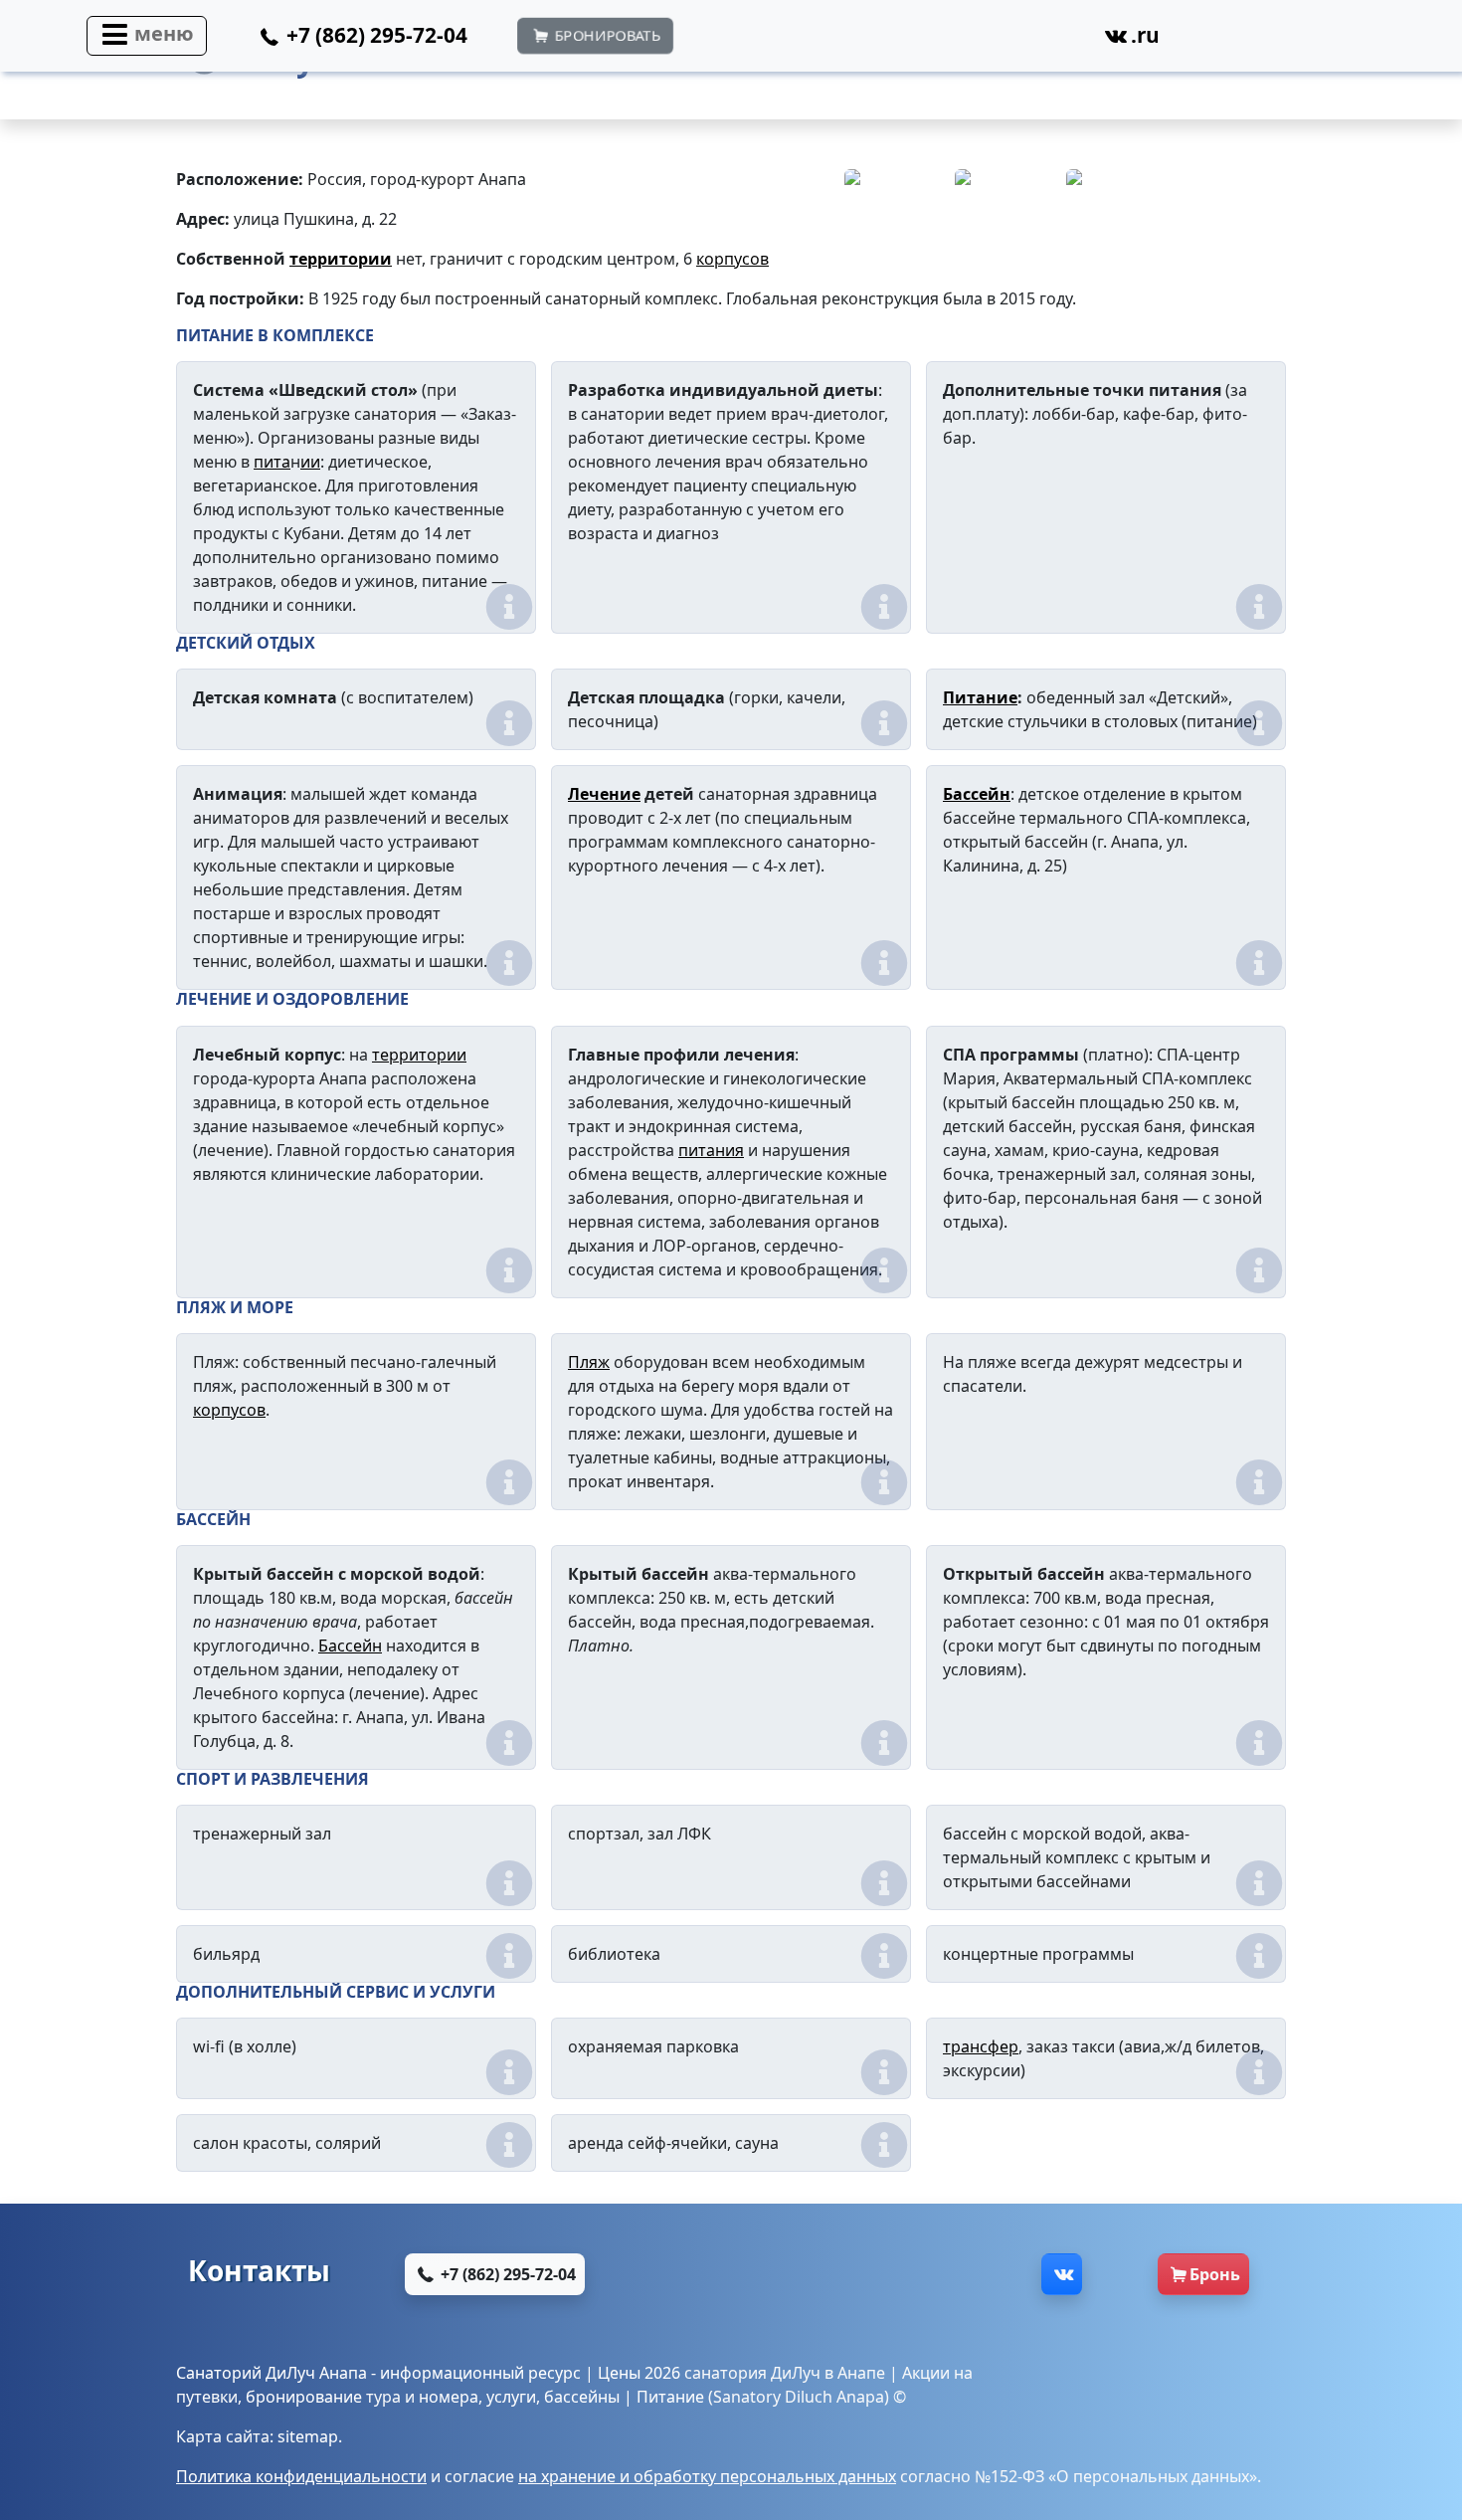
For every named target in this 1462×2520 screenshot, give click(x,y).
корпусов (732, 259)
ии (310, 462)
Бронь (1215, 2274)
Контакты (259, 2270)
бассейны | (590, 2397)
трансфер (981, 2046)
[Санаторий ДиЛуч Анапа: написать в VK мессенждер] (969, 2274)
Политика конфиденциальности (301, 2476)
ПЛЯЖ (201, 1307)
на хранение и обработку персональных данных (707, 2476)
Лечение (604, 794)
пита (272, 462)
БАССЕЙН (213, 1519)
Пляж (589, 1362)
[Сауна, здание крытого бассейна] (1228, 203)
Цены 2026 (639, 2373)
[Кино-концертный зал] (1117, 203)
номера (449, 2397)
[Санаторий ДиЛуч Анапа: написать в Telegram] (934, 41)
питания (711, 1150)
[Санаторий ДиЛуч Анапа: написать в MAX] (780, 2274)
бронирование (304, 2397)
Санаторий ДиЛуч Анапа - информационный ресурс (378, 2373)
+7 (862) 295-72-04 (506, 2274)
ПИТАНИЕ (215, 335)
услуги (511, 2397)
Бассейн (977, 794)
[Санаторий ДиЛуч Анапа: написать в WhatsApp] (744, 41)
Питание (980, 697)
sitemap (308, 2436)
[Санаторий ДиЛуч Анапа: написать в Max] (840, 41)
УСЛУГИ (462, 1992)
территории (341, 259)
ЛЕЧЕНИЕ (214, 999)
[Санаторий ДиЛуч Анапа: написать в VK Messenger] (1029, 41)
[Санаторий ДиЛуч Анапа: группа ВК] (1061, 2274)
